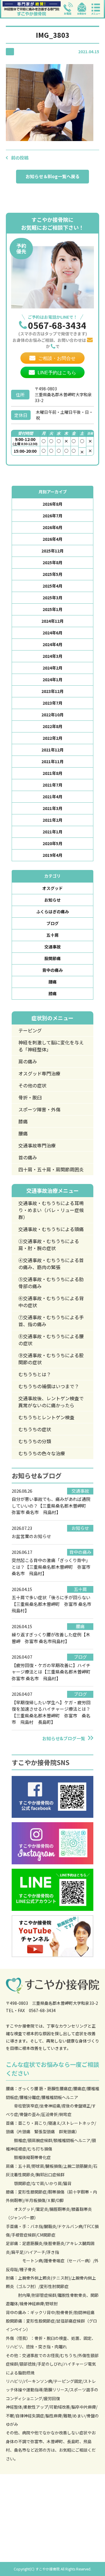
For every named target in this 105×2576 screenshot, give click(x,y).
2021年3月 (52, 808)
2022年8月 (52, 726)
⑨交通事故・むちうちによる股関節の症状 (51, 1359)
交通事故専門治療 (37, 1145)
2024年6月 (52, 633)
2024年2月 (52, 668)
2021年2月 (52, 820)
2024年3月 (52, 656)
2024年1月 (52, 679)
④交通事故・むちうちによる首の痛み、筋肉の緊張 (51, 1264)
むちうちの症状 (35, 1429)
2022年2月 (52, 738)
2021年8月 (52, 773)
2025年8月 (52, 562)
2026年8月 (52, 504)
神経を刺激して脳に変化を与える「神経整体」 (51, 1046)
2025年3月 (52, 598)
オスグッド (52, 888)
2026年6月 (52, 527)
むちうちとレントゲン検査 (46, 1417)
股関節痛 (52, 958)
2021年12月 (52, 750)
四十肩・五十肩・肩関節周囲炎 (51, 1169)
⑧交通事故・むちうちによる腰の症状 (51, 1340)
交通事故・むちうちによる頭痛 (51, 1229)
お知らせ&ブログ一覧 (64, 1738)
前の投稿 (20, 158)
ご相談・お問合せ (57, 358)
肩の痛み (28, 1061)
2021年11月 (52, 761)
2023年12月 (52, 691)
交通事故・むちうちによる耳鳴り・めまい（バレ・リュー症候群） (51, 1210)
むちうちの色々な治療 (42, 1453)
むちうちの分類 (35, 1441)
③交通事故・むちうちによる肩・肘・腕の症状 (49, 1245)
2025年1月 (52, 609)
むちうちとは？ (35, 1374)
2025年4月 (52, 586)
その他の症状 (32, 1085)
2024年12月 (52, 621)
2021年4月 (52, 797)
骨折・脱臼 (30, 1097)
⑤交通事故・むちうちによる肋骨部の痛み (51, 1283)
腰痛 (52, 982)
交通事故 (52, 947)
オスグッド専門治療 (39, 1073)
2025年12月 (52, 551)
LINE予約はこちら (57, 373)
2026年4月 (52, 539)
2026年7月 (52, 516)
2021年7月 (52, 785)
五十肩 (52, 935)
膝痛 (52, 993)
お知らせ (52, 900)
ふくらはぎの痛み (52, 912)
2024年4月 (52, 644)
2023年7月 (52, 703)
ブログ (52, 923)
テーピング (30, 1030)
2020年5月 (52, 843)
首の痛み (28, 1157)
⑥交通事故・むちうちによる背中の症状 (51, 1302)
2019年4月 (52, 855)
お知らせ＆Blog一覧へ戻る (53, 176)
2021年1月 (52, 832)
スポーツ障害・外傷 (39, 1109)
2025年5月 (52, 574)
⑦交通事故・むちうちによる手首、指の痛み (51, 1321)
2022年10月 (52, 715)
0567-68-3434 (57, 325)
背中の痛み (52, 970)
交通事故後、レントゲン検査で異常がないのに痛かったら (51, 1402)
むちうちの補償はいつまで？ (49, 1386)
